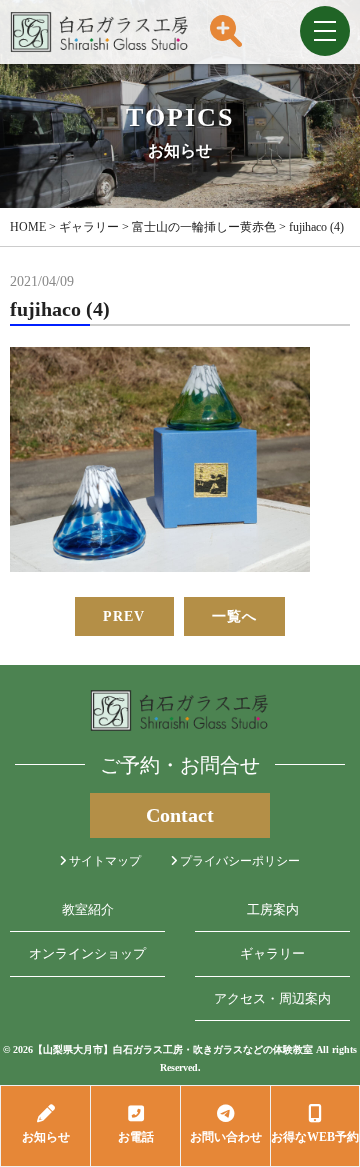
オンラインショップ (87, 953)
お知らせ (46, 1137)
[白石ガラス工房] (100, 52)
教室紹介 (88, 909)
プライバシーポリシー (238, 861)
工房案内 (273, 909)
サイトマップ (103, 861)
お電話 (136, 1137)
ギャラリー (272, 953)
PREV (124, 616)
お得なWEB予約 (315, 1137)
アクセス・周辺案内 (272, 998)
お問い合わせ (226, 1137)
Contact (180, 815)
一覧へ (234, 616)
